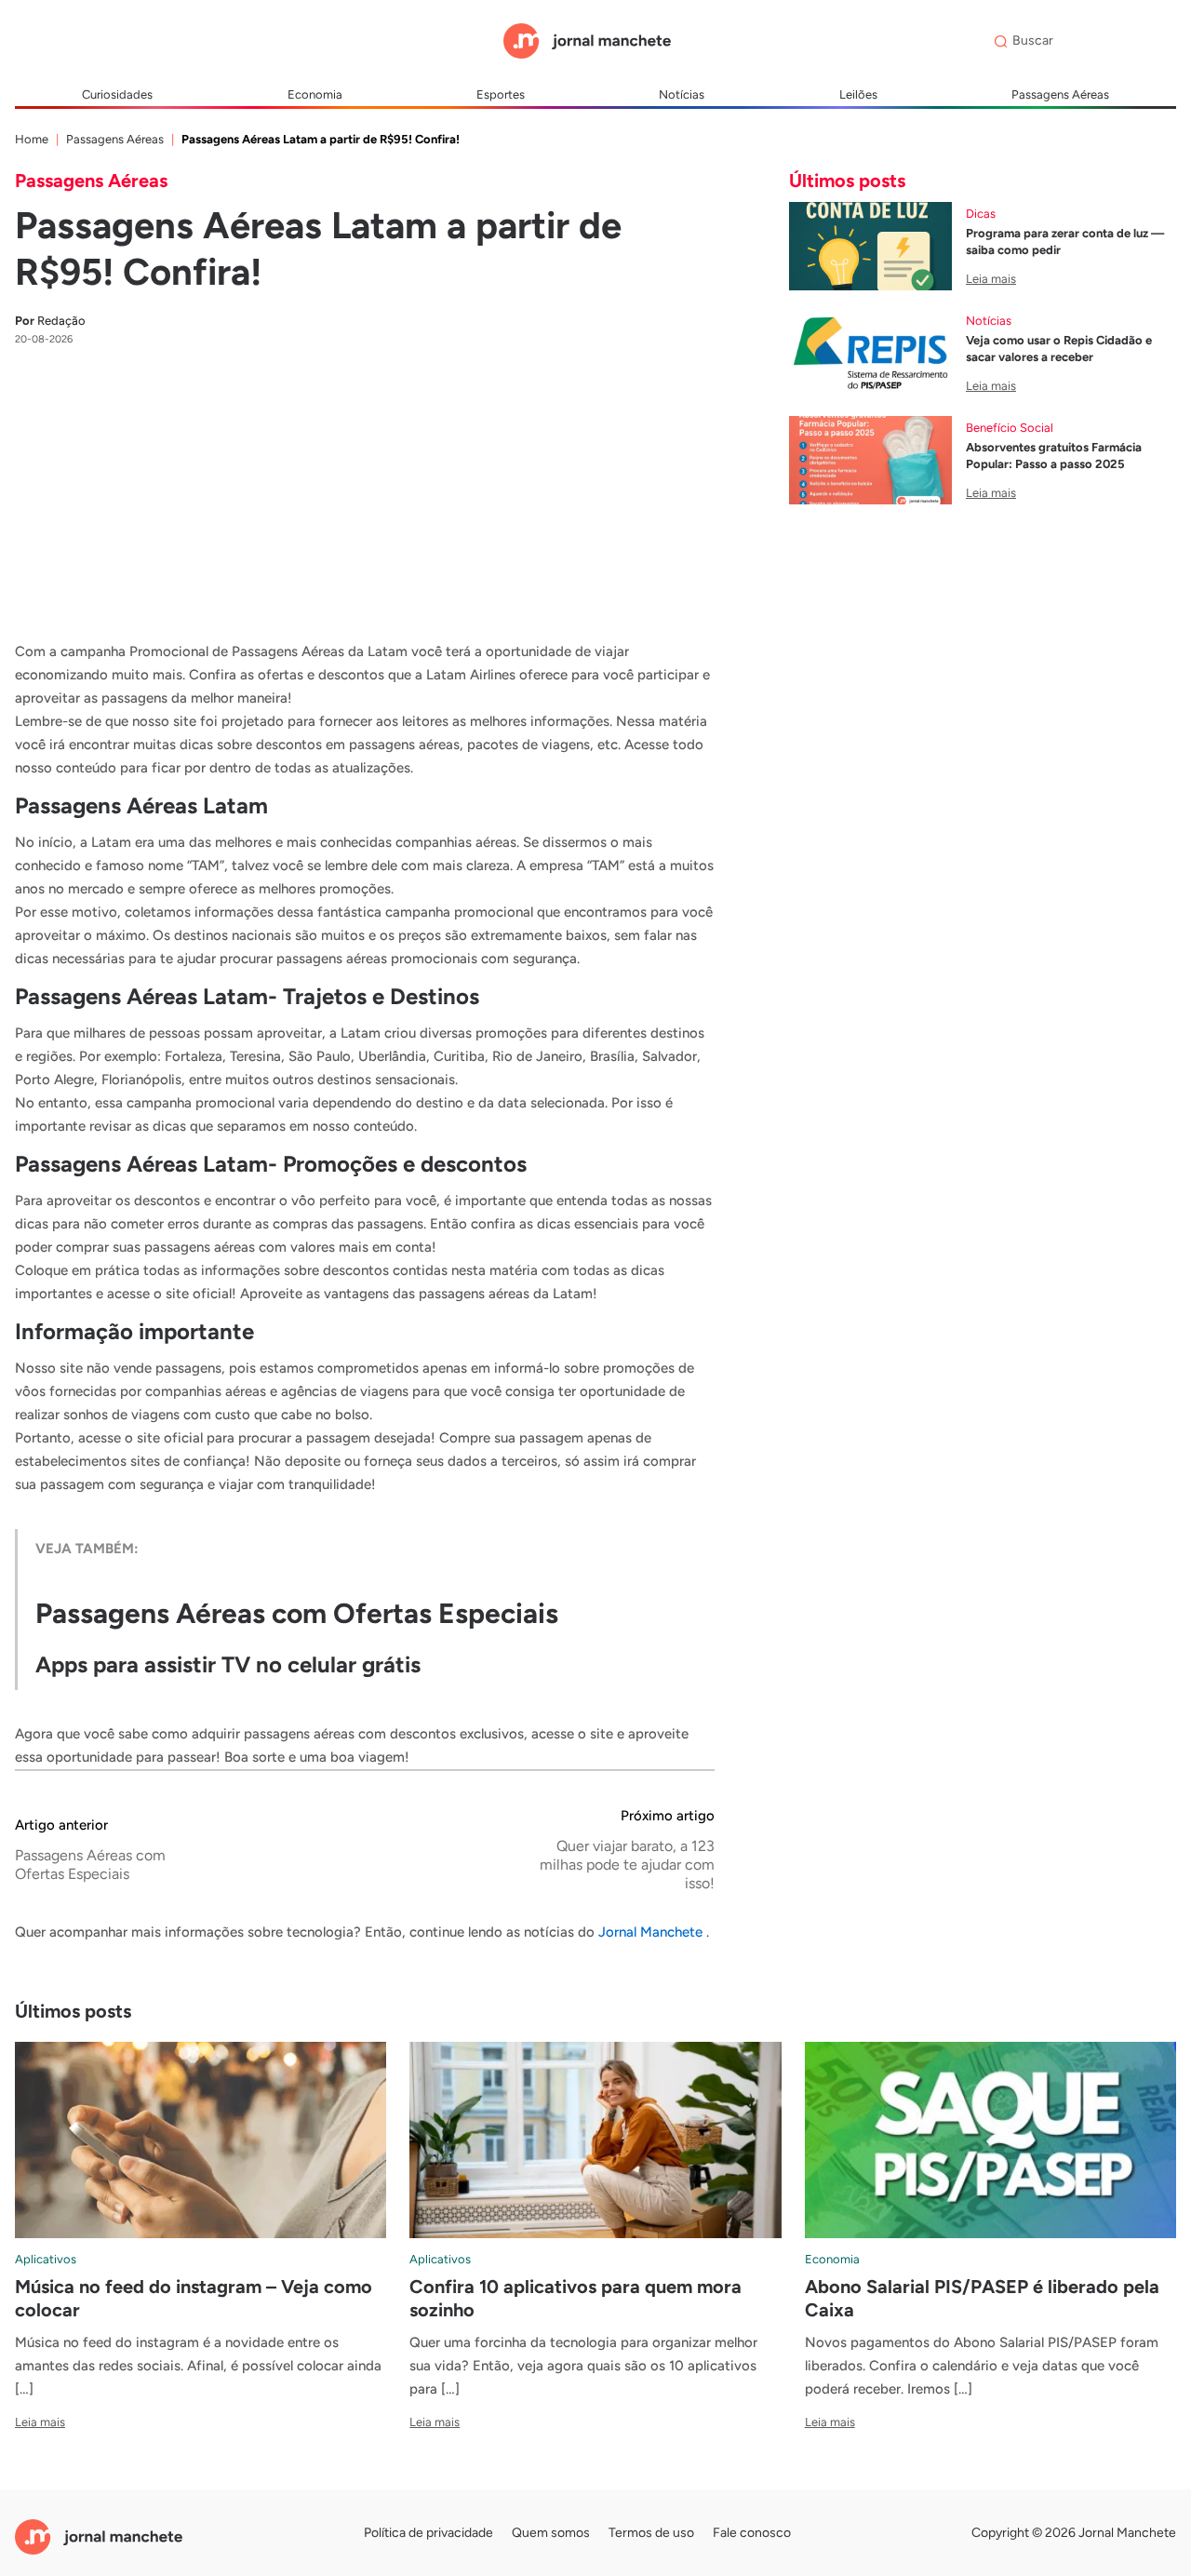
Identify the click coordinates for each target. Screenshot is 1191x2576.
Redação (50, 321)
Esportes (501, 94)
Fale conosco (752, 2533)
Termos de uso (651, 2533)
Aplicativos (46, 2259)
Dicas (981, 214)
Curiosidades (117, 94)
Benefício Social (1010, 428)
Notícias (682, 94)
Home (32, 139)
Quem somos (551, 2533)
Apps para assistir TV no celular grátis (228, 1664)
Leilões (858, 94)
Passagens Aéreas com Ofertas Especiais (297, 1613)
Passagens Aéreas (1060, 94)
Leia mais (991, 279)
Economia (315, 94)
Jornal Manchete (652, 1932)
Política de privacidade (428, 2533)
